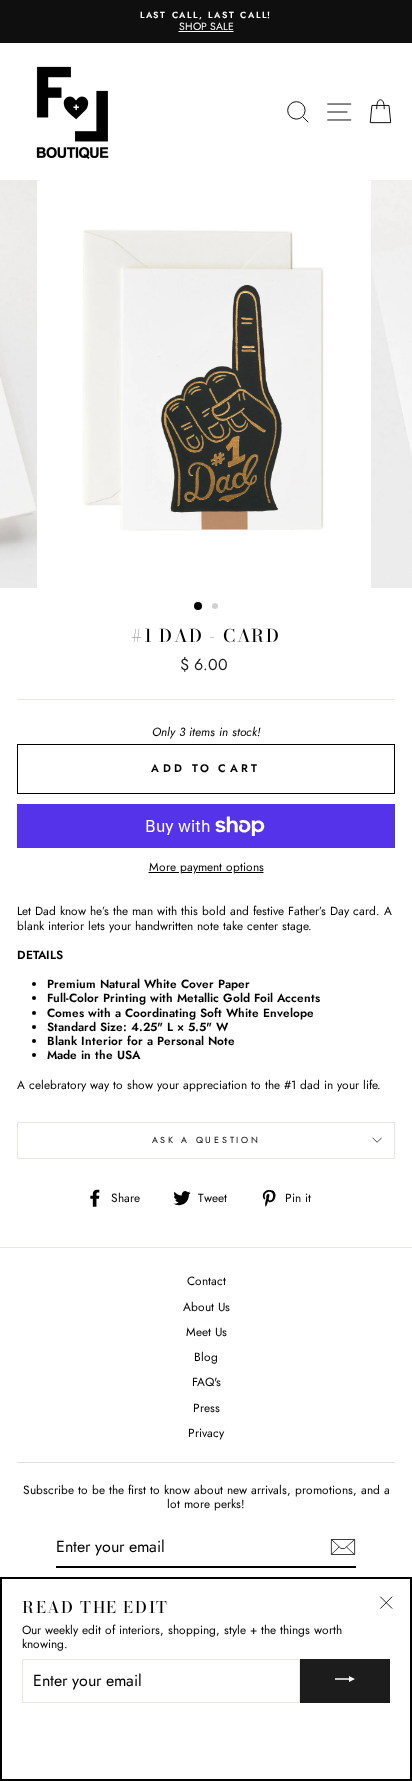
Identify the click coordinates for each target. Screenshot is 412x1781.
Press (206, 1407)
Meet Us (206, 1331)
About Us (206, 1306)
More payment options (206, 867)
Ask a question (206, 1139)
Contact (206, 1280)
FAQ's (206, 1381)
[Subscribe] (343, 1547)
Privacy (206, 1432)
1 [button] (199, 607)
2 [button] (217, 608)
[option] (206, 21)
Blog (206, 1356)
